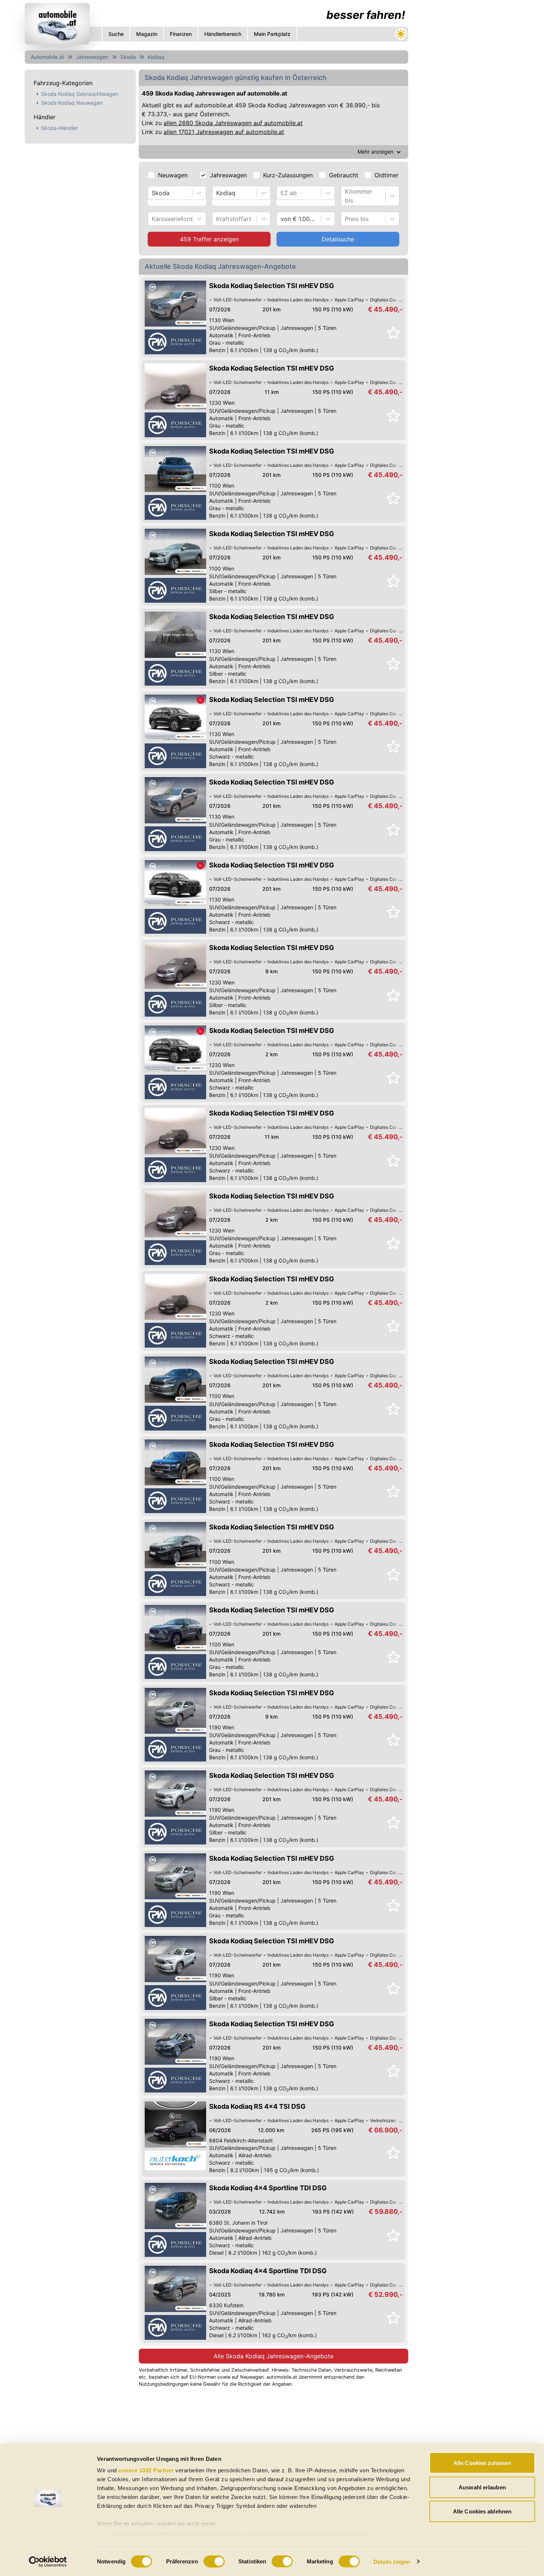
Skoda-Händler (59, 128)
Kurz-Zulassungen (288, 175)
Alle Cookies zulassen (482, 2463)
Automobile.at (47, 57)
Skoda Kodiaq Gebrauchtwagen (80, 94)
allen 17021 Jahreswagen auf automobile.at (224, 132)
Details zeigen (392, 2561)
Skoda (128, 57)
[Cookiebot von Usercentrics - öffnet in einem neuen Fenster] (48, 2562)
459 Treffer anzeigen (209, 239)
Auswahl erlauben (482, 2487)
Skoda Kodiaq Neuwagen (72, 103)
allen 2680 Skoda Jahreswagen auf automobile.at (233, 123)
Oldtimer (387, 175)
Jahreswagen (92, 57)
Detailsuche (338, 239)
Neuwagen (173, 175)
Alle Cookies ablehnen (482, 2511)
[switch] (214, 2561)
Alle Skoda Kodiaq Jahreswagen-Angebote (273, 2356)
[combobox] (153, 193)
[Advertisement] (467, 111)
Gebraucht (344, 175)
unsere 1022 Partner (146, 2470)
